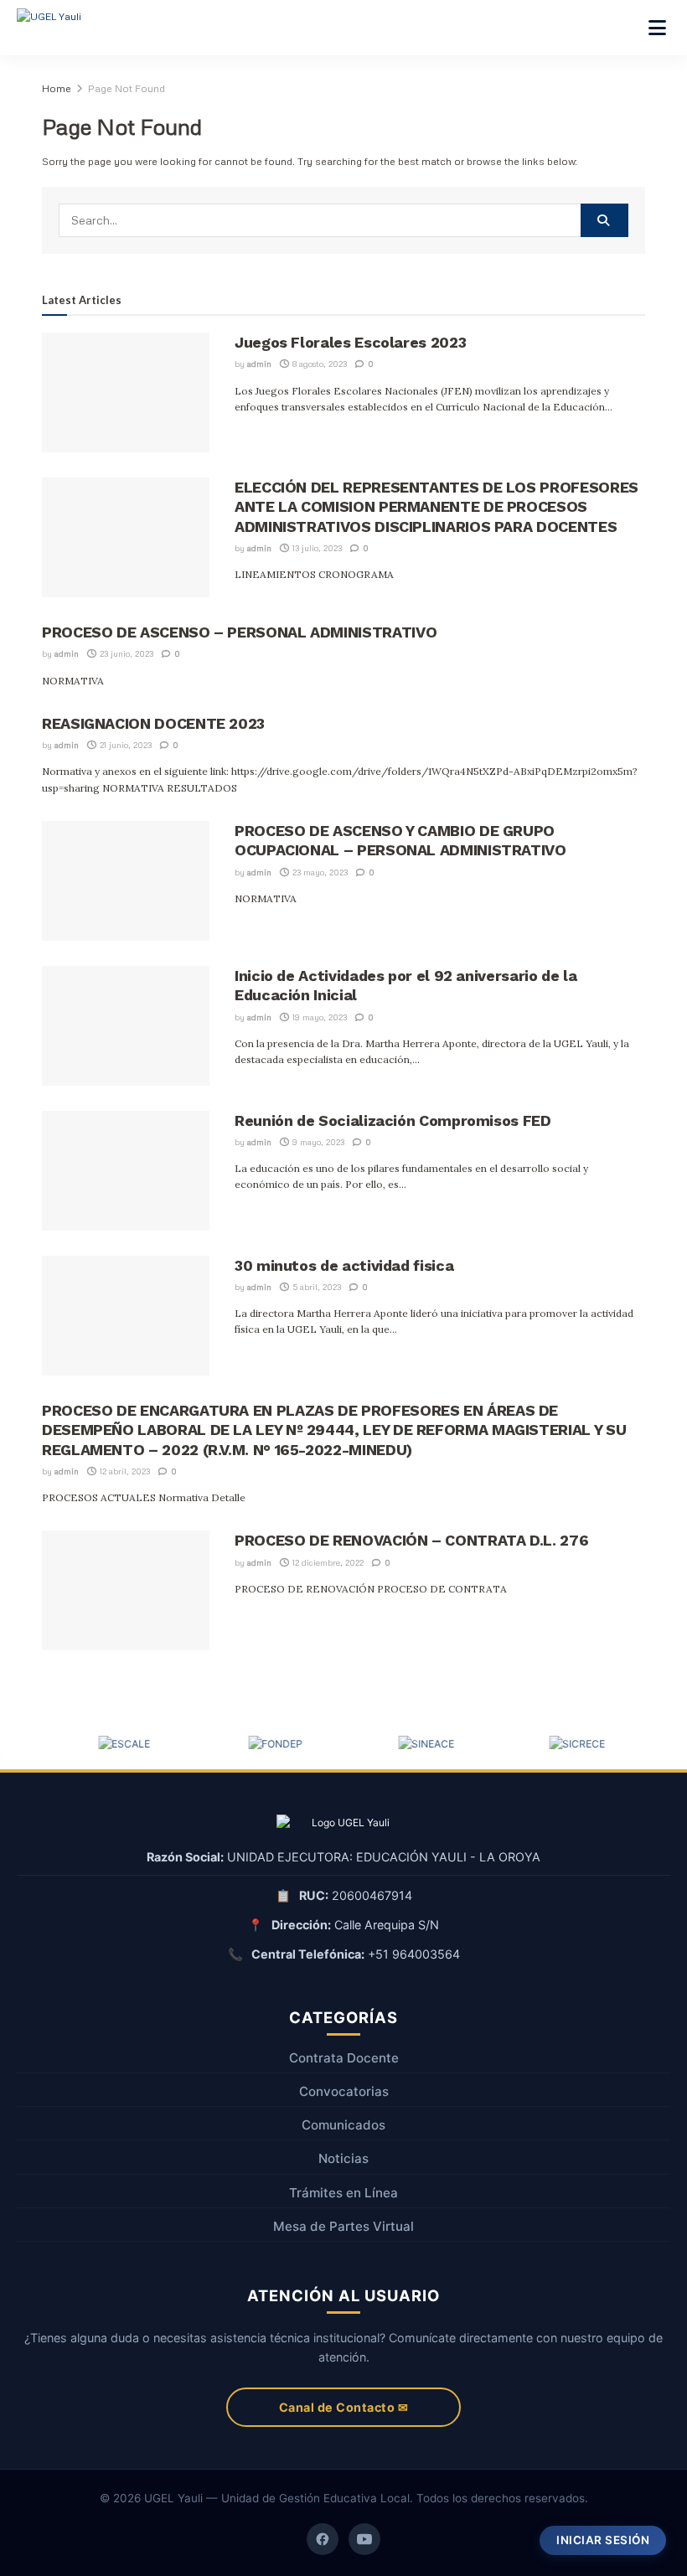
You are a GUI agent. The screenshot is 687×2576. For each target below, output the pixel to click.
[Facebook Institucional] (323, 2539)
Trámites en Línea (343, 2193)
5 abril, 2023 (315, 1287)
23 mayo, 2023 (319, 872)
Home (57, 88)
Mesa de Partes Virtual (343, 2226)
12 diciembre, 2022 (327, 1562)
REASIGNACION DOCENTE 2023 (153, 723)
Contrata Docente (344, 2058)
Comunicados (343, 2125)
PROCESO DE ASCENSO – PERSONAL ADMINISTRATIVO (239, 632)
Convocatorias (344, 2091)
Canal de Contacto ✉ (344, 2407)
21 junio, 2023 (124, 745)
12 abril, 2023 (124, 1471)
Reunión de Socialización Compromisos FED (393, 1120)
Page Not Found (127, 88)
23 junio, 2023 (125, 653)
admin (259, 364)
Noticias (343, 2158)
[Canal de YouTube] (364, 2539)
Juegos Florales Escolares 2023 (350, 342)
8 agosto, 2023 (318, 364)
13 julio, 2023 (316, 548)
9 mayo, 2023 (317, 1142)
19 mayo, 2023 (318, 1017)
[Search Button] (604, 220)
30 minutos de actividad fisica (344, 1265)
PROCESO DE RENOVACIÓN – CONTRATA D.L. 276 (411, 1540)
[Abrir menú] (657, 28)
